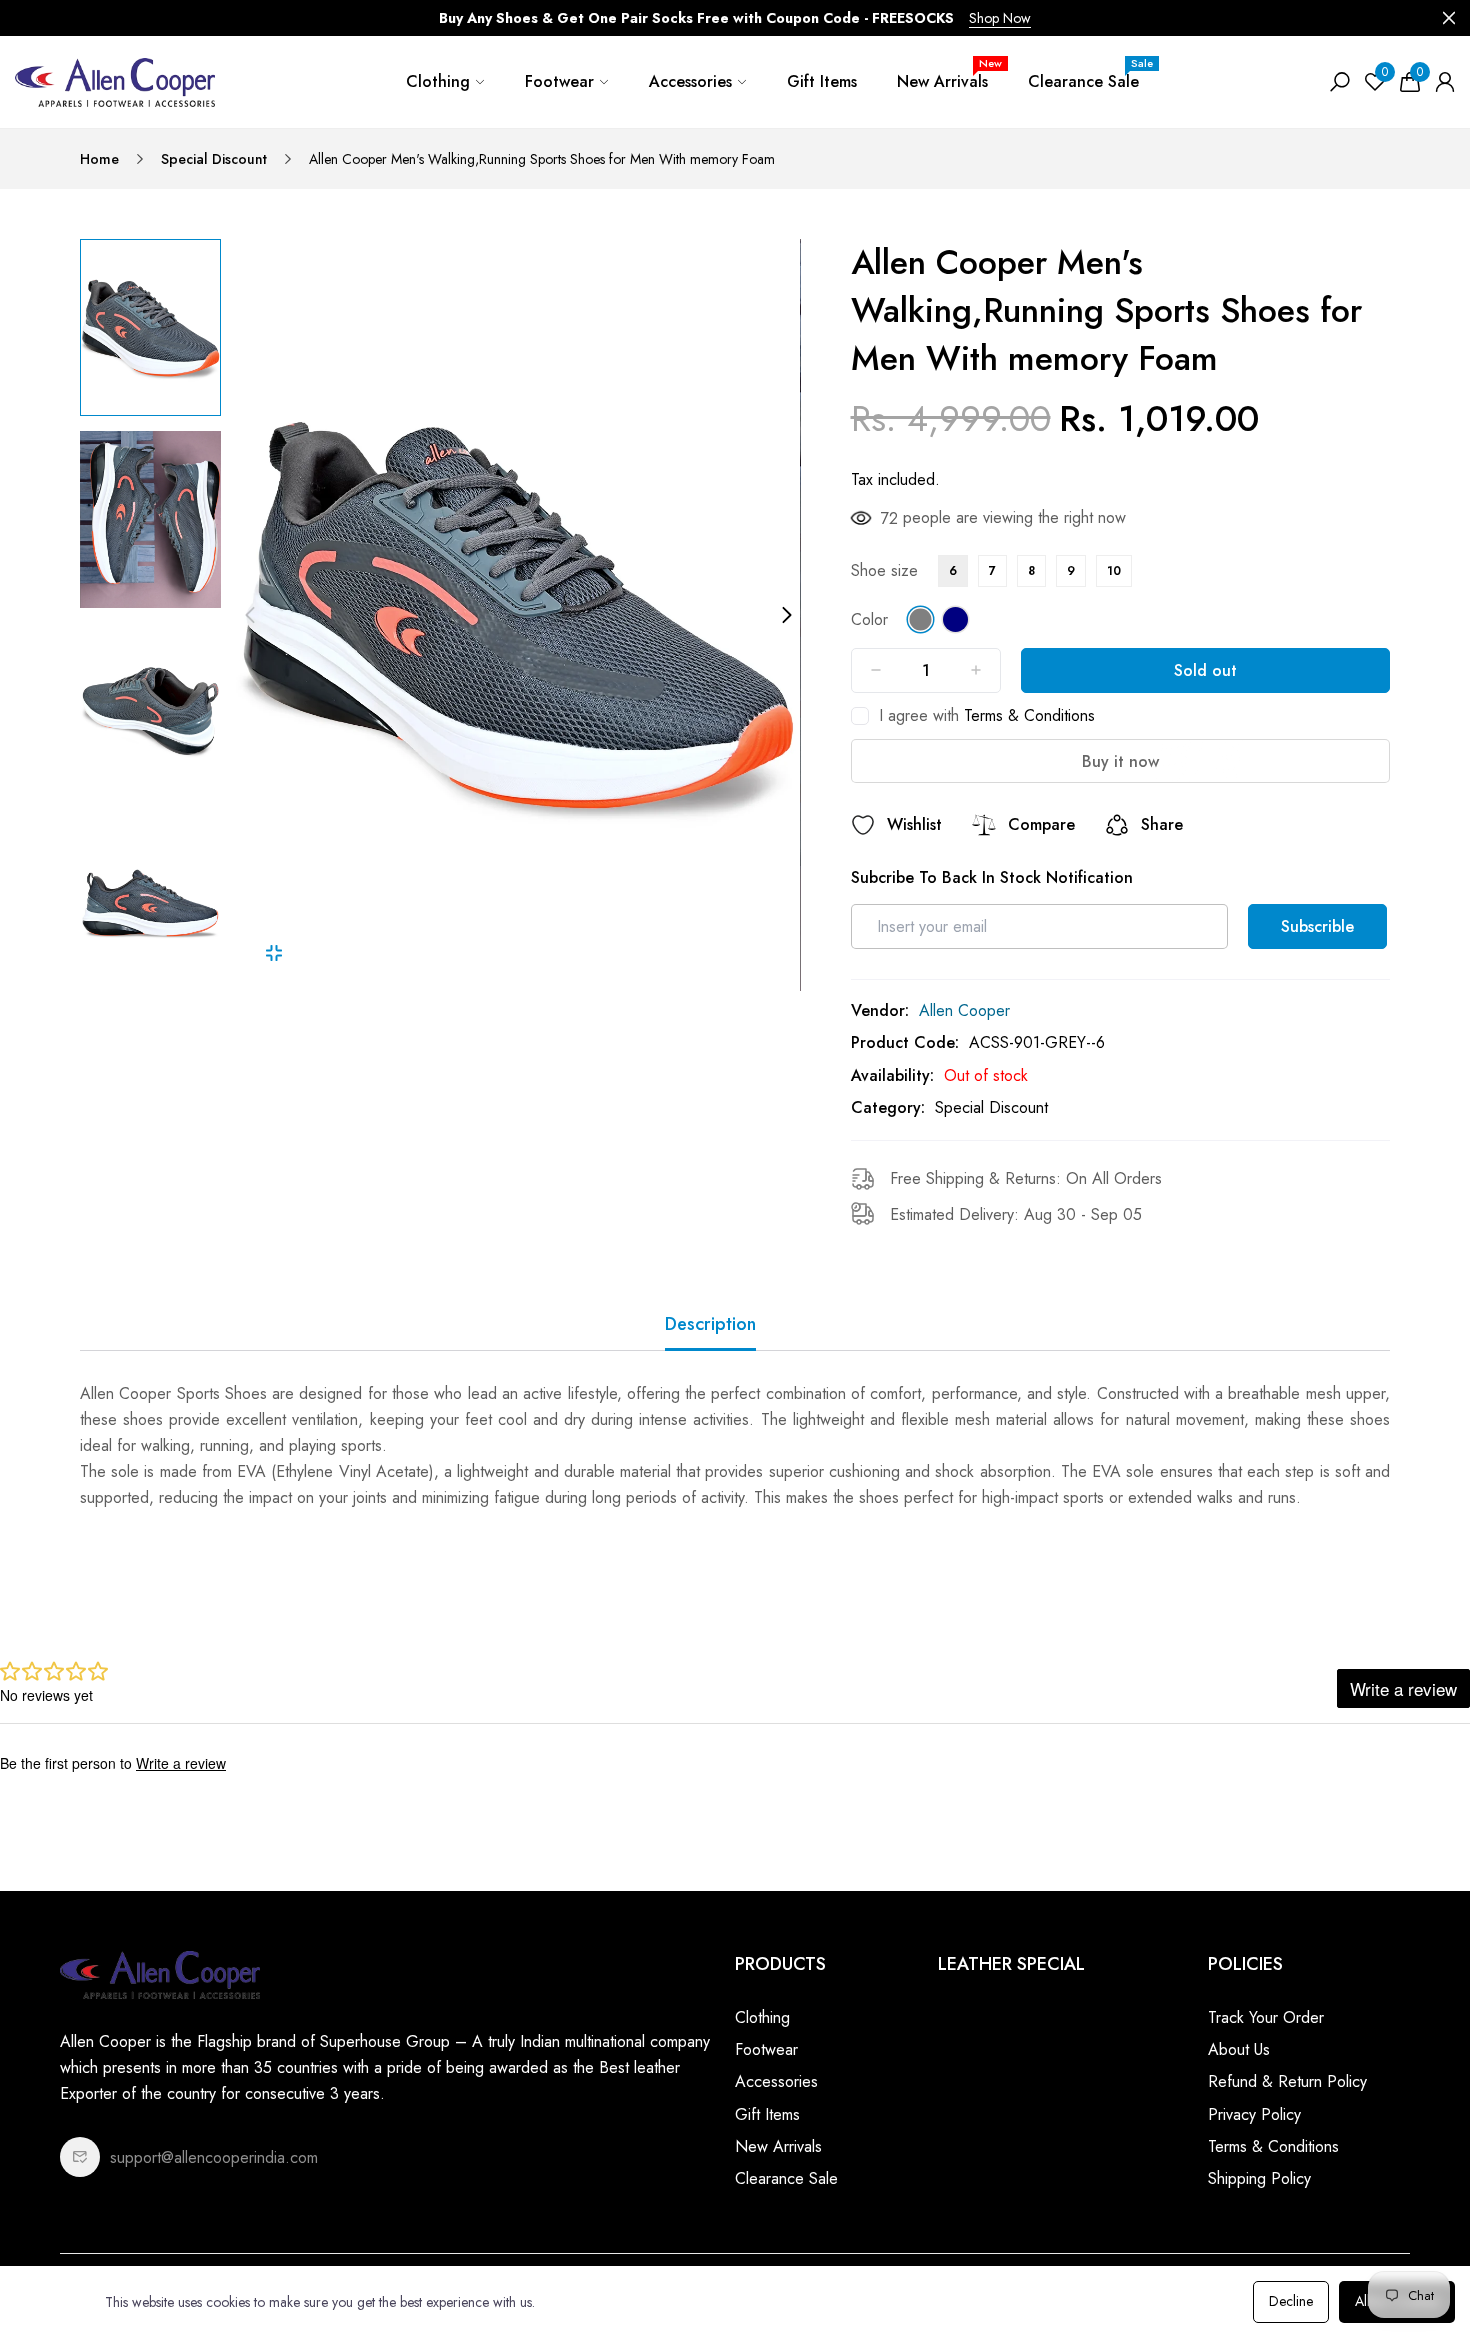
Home (99, 159)
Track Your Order (1266, 2017)
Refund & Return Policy (1287, 2081)
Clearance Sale (1090, 74)
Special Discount (214, 159)
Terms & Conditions (1029, 715)
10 (1114, 571)
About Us (1239, 2049)
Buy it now (1120, 761)
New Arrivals (949, 74)
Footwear (559, 81)
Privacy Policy (1254, 2114)
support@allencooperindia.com (214, 2157)
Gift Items (822, 81)
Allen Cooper (964, 1010)
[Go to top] (1390, 2258)
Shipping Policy (1259, 2178)
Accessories (690, 81)
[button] (150, 981)
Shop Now (1000, 18)
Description (710, 1324)
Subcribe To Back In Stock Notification (992, 878)
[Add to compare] (984, 825)
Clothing (438, 81)
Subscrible (1317, 926)
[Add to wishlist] (863, 825)
